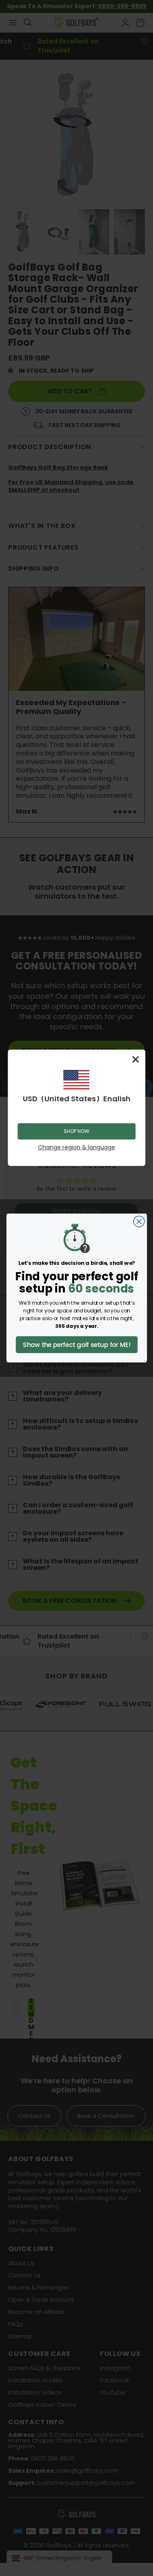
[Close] (135, 1059)
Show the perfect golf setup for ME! (76, 1345)
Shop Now (76, 1131)
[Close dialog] (139, 1221)
